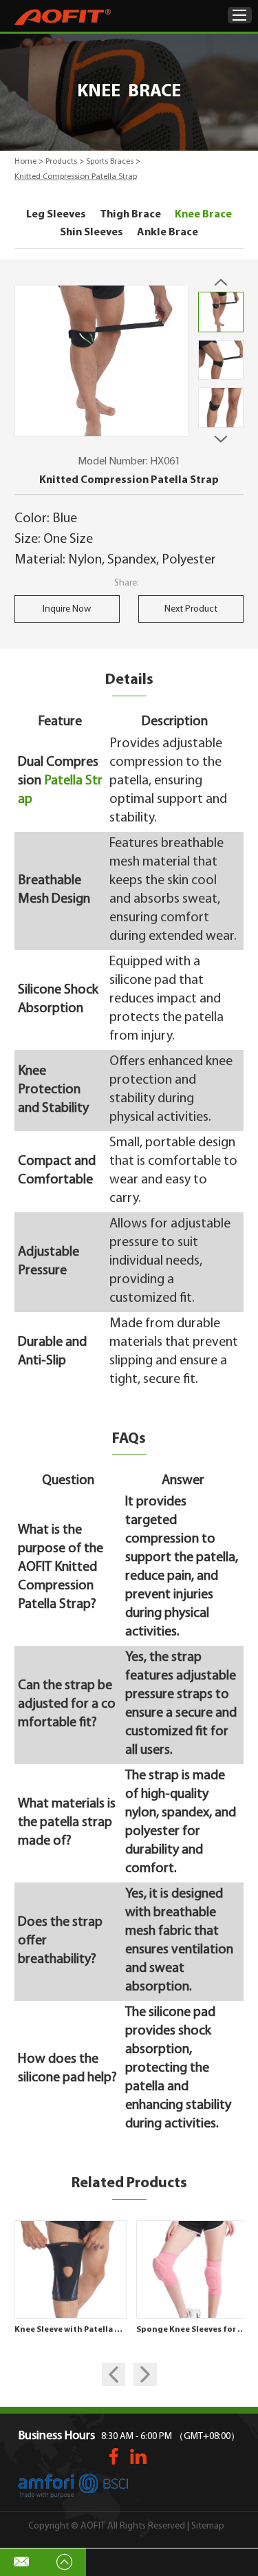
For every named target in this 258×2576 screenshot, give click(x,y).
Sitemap (208, 2526)
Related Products (129, 2183)
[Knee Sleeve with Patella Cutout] (71, 2269)
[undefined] (102, 361)
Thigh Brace (130, 215)
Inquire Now (67, 609)
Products (61, 162)
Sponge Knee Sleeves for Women (193, 2330)
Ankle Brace (168, 233)
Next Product (191, 609)
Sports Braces (110, 162)
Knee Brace (203, 215)
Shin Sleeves (92, 233)
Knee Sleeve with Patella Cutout (71, 2330)
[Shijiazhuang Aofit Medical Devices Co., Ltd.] (63, 17)
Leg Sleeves (56, 215)
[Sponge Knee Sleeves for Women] (193, 2269)
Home (25, 162)
